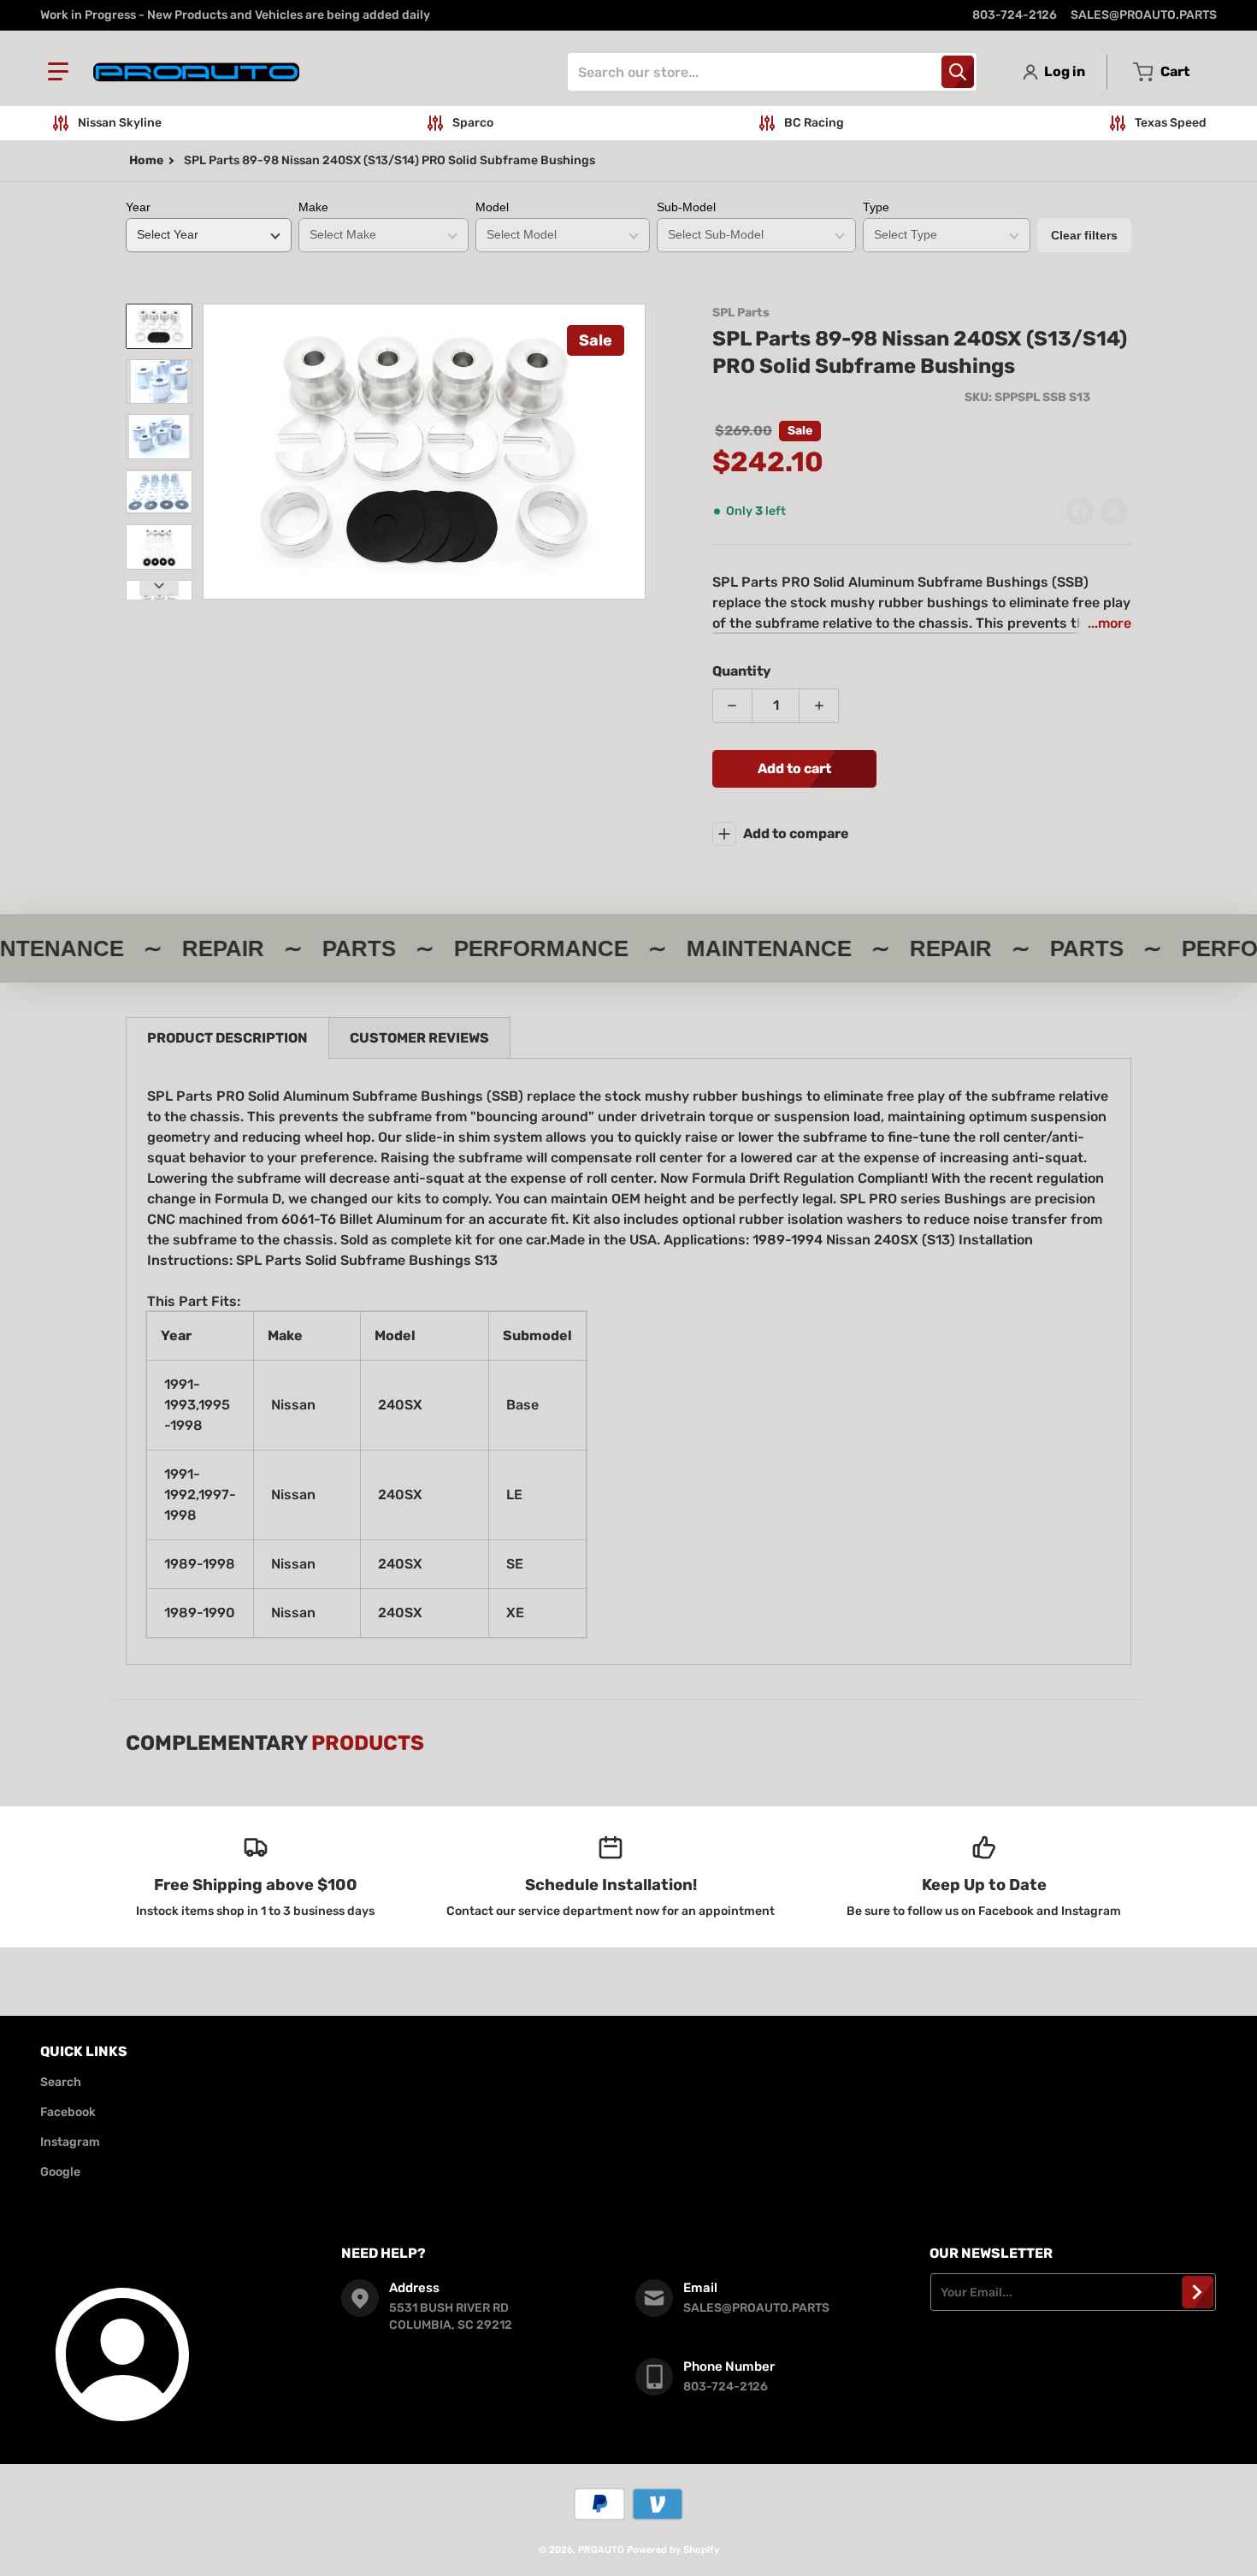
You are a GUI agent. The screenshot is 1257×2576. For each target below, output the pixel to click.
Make (313, 207)
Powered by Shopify (673, 2550)
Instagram (70, 2142)
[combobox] (772, 72)
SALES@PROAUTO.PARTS (1144, 15)
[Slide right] (635, 452)
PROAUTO (601, 2550)
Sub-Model (686, 207)
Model (492, 207)
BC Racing (814, 123)
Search (61, 2082)
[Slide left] (213, 452)
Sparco (473, 123)
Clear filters (1084, 235)
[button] (58, 72)
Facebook (68, 2112)
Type (876, 207)
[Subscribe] (1198, 2292)
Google (60, 2172)
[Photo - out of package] (159, 547)
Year (138, 207)
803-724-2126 (1015, 15)
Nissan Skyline (120, 123)
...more (1109, 623)
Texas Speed (1171, 123)
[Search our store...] (958, 72)
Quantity (742, 671)
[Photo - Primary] (159, 326)
